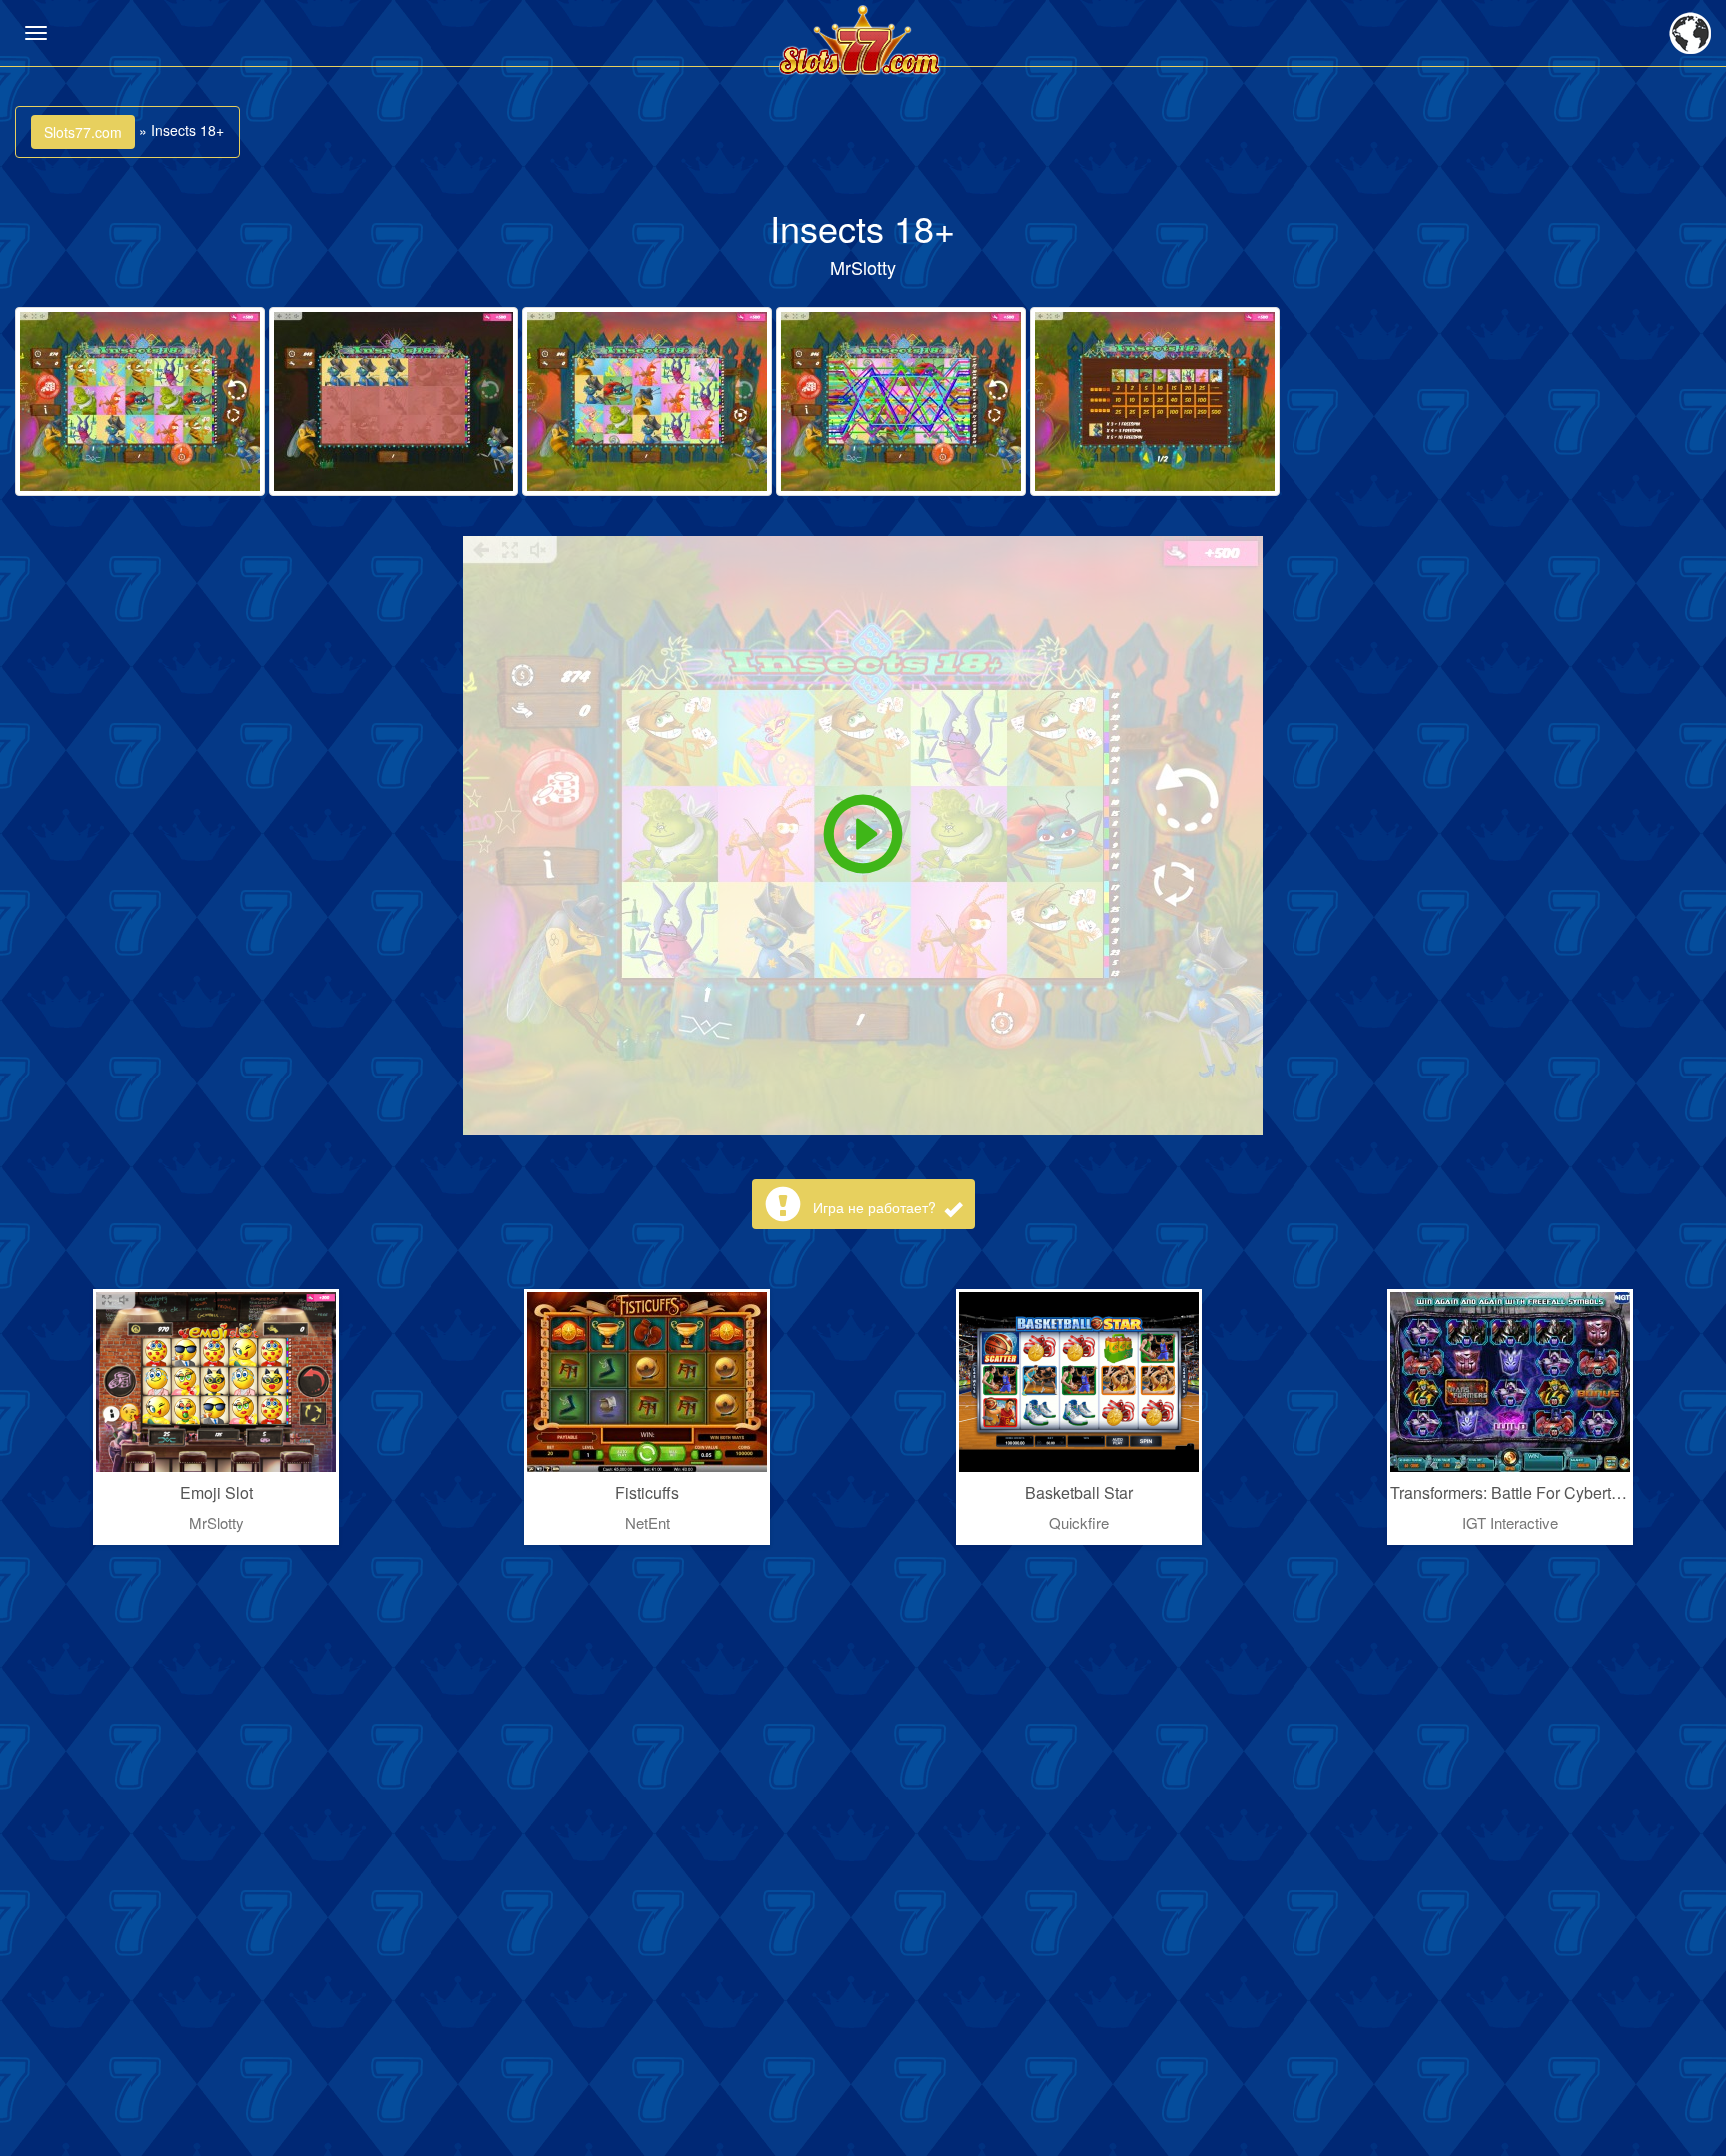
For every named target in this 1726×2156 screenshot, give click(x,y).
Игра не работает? (876, 1207)
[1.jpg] (140, 401)
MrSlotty (863, 267)
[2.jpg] (394, 401)
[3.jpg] (647, 401)
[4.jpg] (901, 401)
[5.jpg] (1155, 401)
